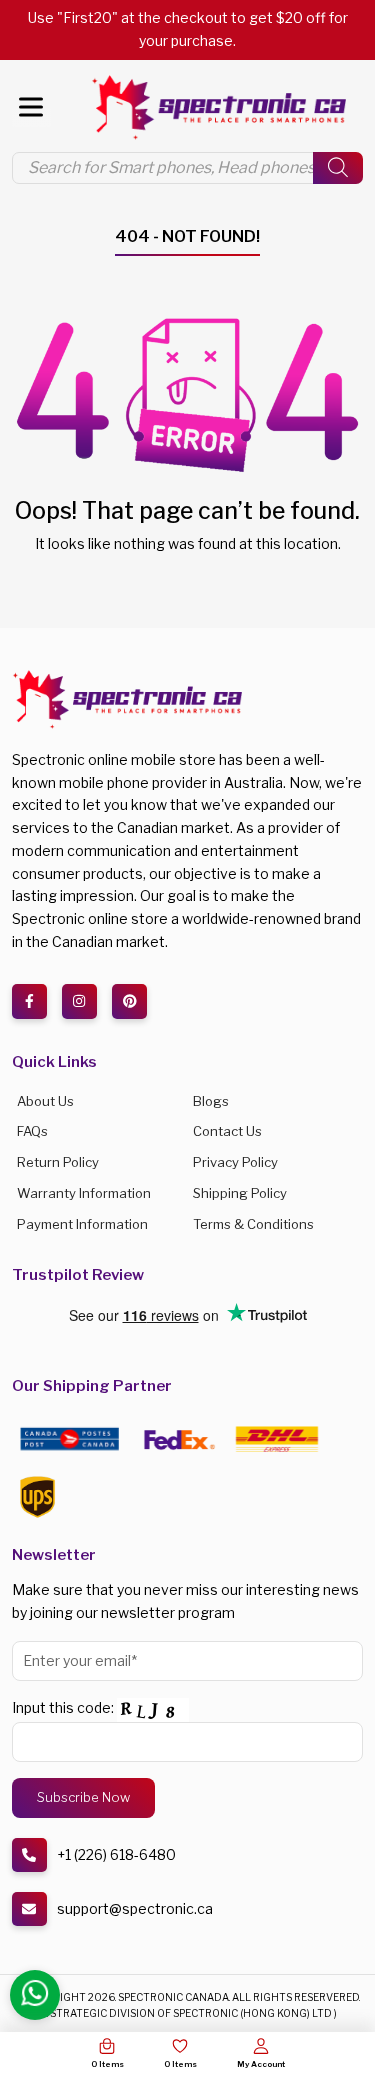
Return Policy (58, 1162)
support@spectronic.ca (135, 1908)
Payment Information (82, 1224)
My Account (261, 2064)
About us (45, 1101)
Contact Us (227, 1131)
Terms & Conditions (253, 1224)
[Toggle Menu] (31, 106)
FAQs (32, 1131)
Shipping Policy (240, 1193)
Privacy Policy (235, 1162)
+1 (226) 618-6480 (116, 1854)
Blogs (211, 1101)
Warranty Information (84, 1193)
